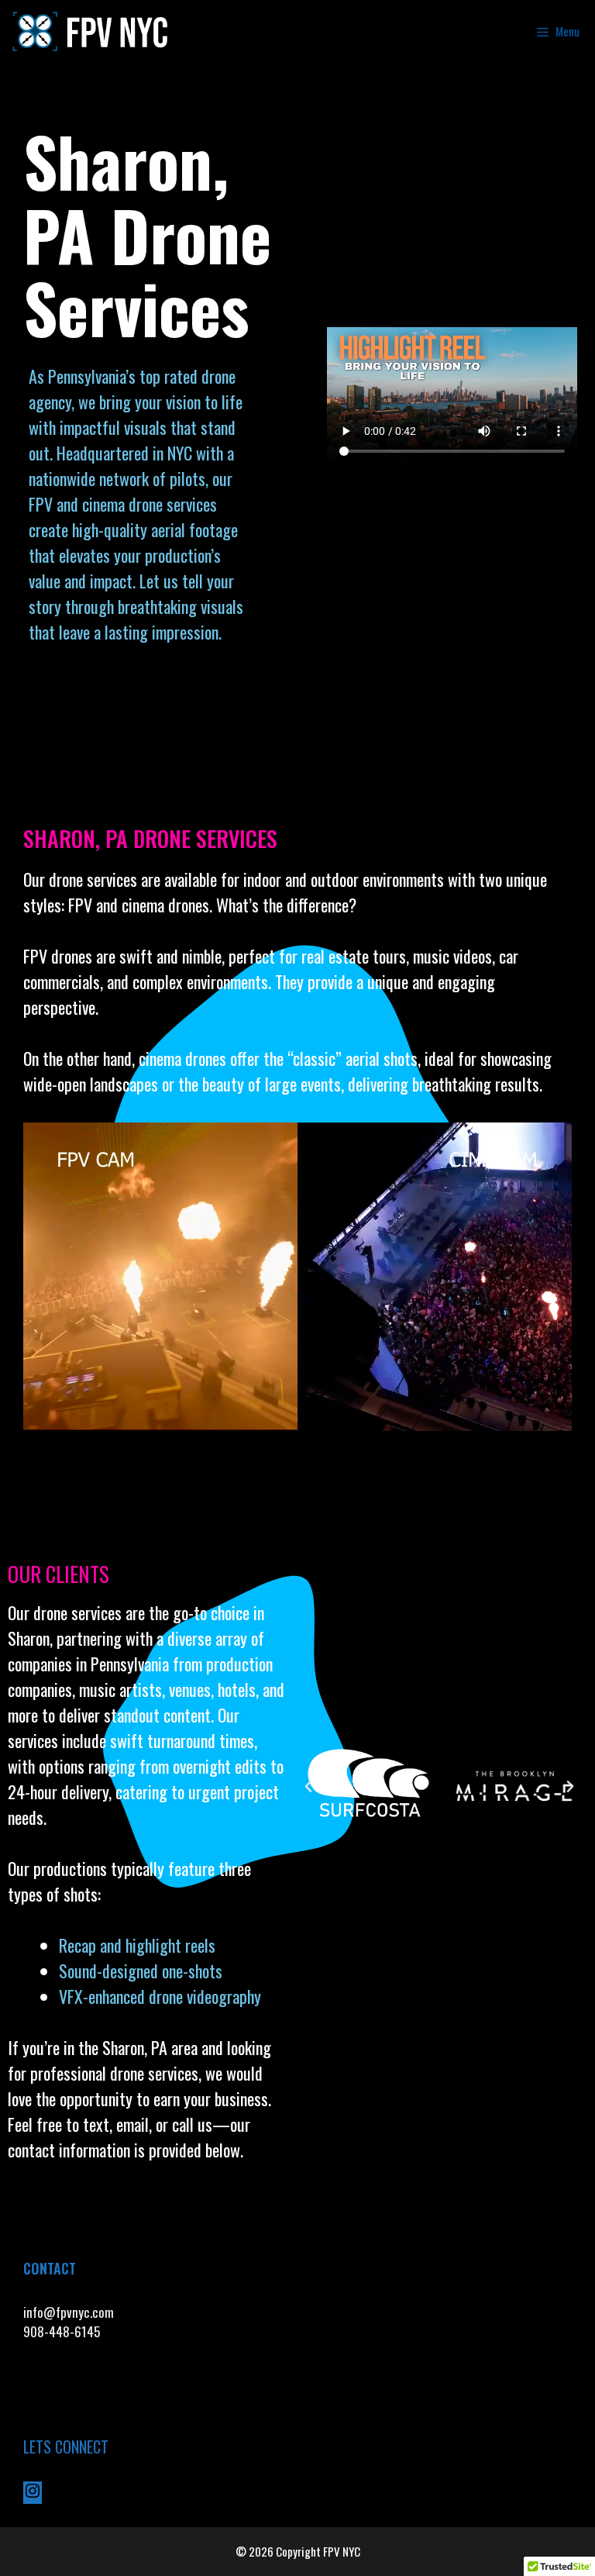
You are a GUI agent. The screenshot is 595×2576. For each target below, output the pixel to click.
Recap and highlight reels (137, 1945)
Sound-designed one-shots (141, 1971)
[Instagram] (33, 2494)
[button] (308, 1787)
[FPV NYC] (92, 31)
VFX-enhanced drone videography (162, 1996)
